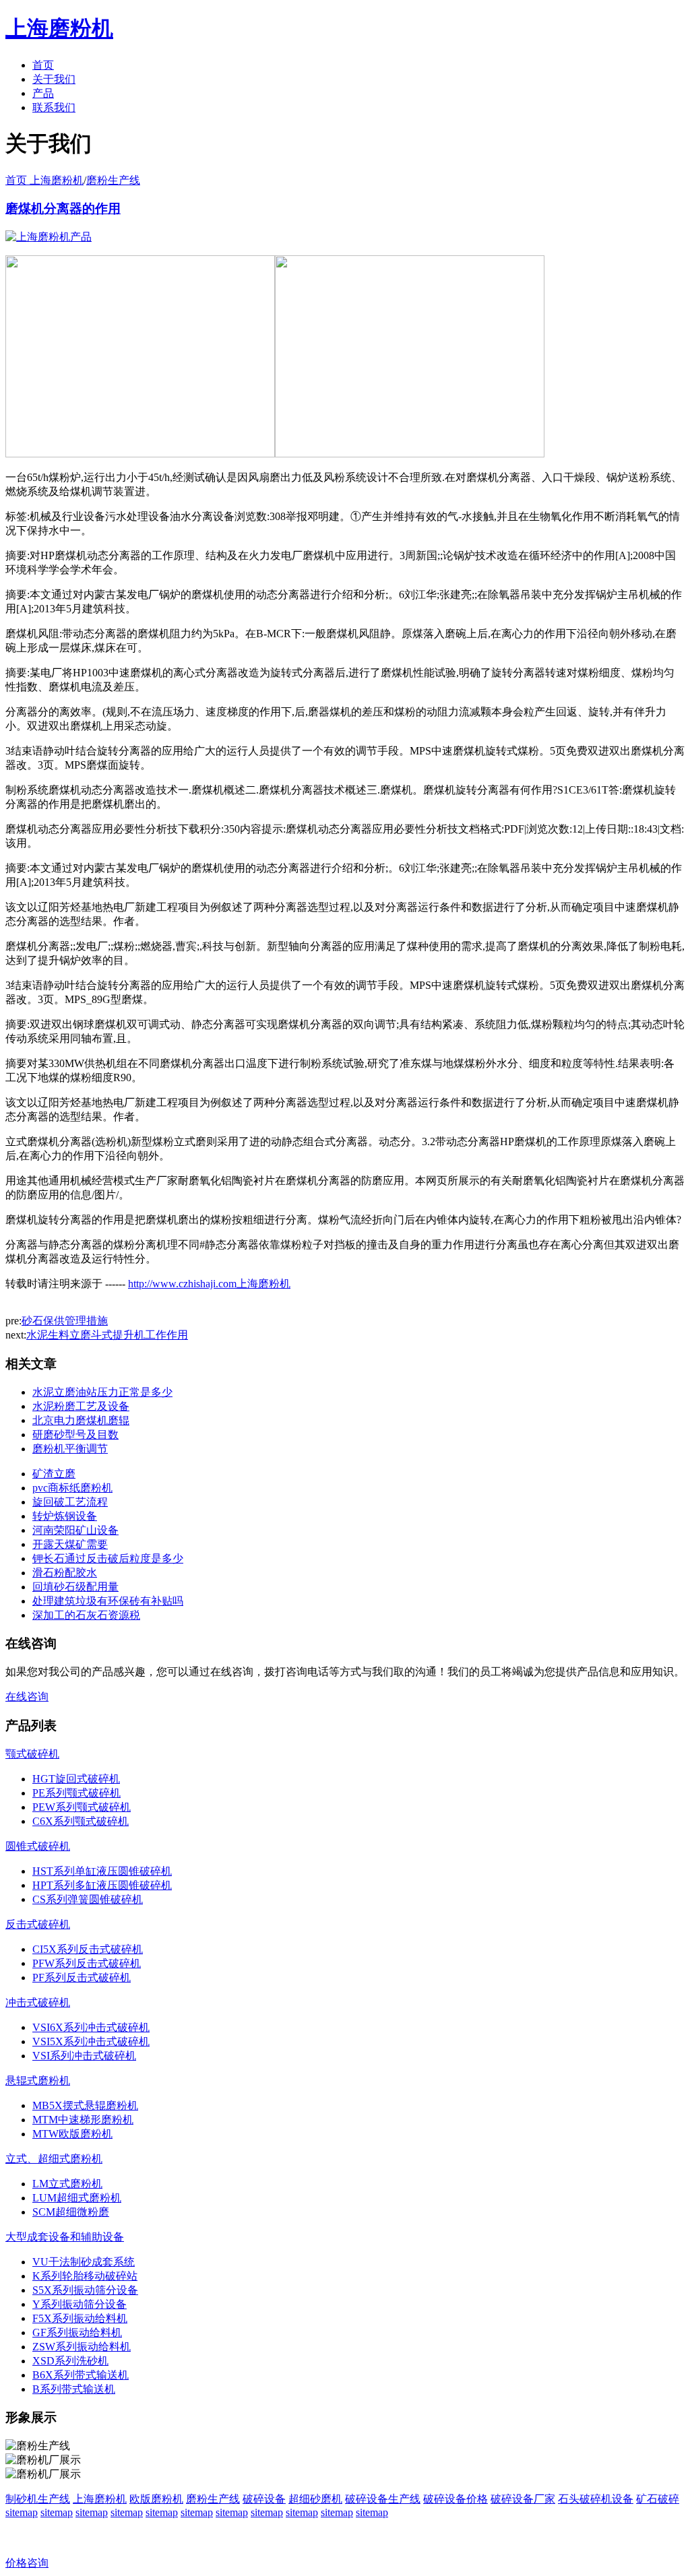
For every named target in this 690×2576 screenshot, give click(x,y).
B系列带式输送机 (74, 2389)
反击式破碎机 (38, 1924)
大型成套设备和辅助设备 (65, 2237)
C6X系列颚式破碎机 (81, 1821)
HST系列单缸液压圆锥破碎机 (102, 1871)
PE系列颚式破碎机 (76, 1793)
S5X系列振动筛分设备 (85, 2290)
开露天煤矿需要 (70, 1544)
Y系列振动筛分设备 (80, 2304)
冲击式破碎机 (38, 2002)
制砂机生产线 (38, 2499)
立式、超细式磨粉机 (54, 2159)
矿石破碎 (658, 2499)
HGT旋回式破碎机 (76, 1779)
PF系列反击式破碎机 (82, 1977)
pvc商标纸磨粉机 (72, 1488)
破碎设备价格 (456, 2499)
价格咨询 (27, 2563)
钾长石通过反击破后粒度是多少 (108, 1558)
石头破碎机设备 (596, 2499)
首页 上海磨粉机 (44, 180)
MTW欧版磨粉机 (72, 2134)
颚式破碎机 (32, 1754)
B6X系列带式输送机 (81, 2375)
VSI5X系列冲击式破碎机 (91, 2041)
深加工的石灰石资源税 (86, 1615)
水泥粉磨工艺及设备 (81, 1406)
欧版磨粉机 (156, 2499)
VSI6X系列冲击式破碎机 (91, 2027)
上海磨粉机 (100, 2499)
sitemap (22, 2512)
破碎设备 (264, 2499)
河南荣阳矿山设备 (75, 1530)
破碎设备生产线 (383, 2499)
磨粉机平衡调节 (70, 1449)
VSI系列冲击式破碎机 (84, 2056)
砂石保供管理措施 (65, 1321)
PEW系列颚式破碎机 (82, 1807)
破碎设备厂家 (523, 2499)
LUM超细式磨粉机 (77, 2198)
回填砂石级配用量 (75, 1587)
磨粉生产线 (113, 180)
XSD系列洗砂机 (70, 2361)
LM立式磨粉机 (67, 2184)
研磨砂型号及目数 (75, 1435)
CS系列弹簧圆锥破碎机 (88, 1899)
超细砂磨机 (315, 2499)
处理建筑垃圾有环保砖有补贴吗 (108, 1601)
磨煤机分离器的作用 (63, 208)
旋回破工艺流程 (70, 1502)
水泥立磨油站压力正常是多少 (102, 1392)
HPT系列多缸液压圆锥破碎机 (102, 1885)
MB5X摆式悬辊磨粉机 (85, 2105)
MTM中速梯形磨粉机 (83, 2120)
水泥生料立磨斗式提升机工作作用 (107, 1335)
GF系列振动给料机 (77, 2332)
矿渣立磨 (54, 1474)
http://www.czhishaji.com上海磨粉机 (209, 1284)
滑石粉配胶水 (65, 1573)
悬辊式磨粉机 (38, 2081)
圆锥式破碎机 (38, 1846)
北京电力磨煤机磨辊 (81, 1420)
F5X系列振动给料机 (80, 2318)
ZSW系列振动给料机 (82, 2347)
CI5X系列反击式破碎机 (88, 1949)
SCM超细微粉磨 (71, 2212)
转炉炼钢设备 (65, 1516)
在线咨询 (27, 1697)
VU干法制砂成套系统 (84, 2262)
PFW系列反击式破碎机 (87, 1963)
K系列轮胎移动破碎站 (85, 2276)
